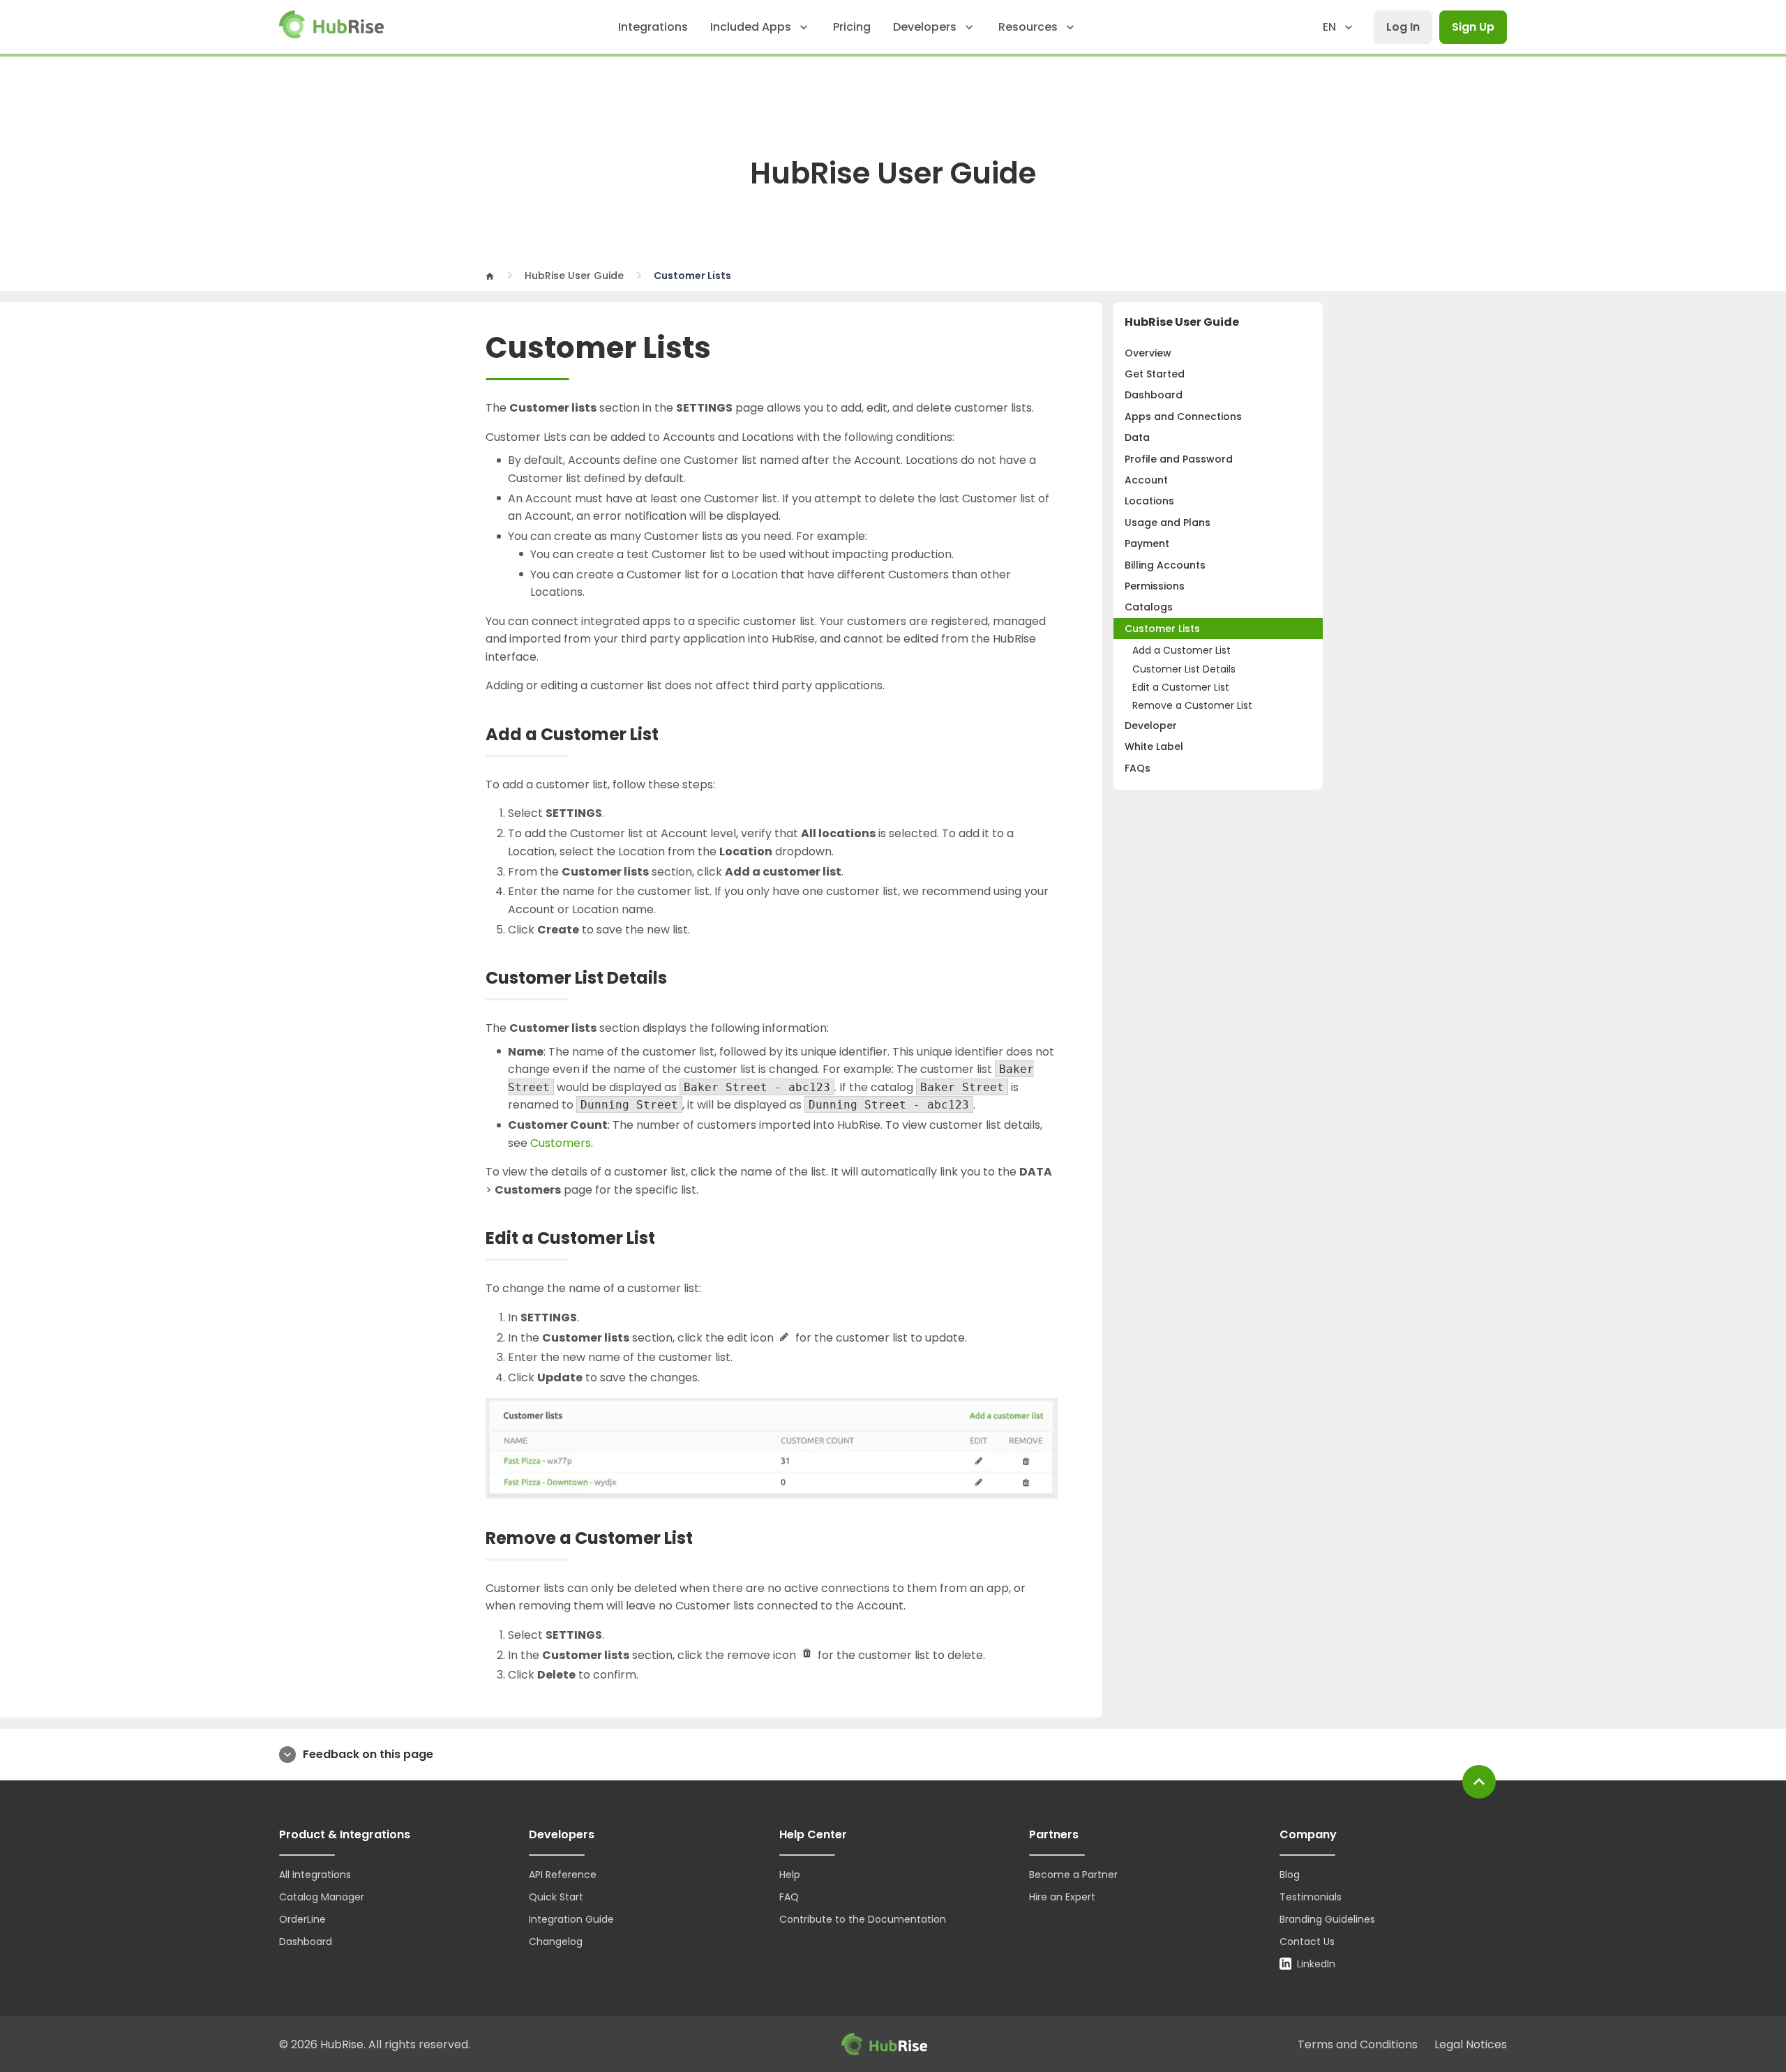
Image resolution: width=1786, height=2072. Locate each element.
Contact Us (1307, 1942)
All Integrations (315, 1875)
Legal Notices (1471, 2044)
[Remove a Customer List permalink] (706, 1539)
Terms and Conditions (1358, 2044)
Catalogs (1149, 607)
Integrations (653, 27)
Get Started (1155, 374)
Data (1137, 437)
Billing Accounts (1165, 565)
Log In (1403, 27)
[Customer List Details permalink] (680, 978)
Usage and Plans (1168, 523)
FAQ (789, 1897)
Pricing (852, 27)
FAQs (1138, 768)
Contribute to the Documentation (863, 1919)
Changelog (556, 1942)
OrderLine (302, 1919)
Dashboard (1154, 395)
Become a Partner (1073, 1875)
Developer (1151, 726)
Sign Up (1473, 27)
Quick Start (556, 1897)
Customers (561, 1143)
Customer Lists (1162, 629)
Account (1146, 480)
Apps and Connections (1183, 416)
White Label (1154, 746)
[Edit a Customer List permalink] (668, 1239)
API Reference (563, 1875)
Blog (1290, 1875)
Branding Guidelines (1327, 1919)
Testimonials (1311, 1897)
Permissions (1155, 586)
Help (790, 1875)
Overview (1148, 353)
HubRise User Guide (574, 276)
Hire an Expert (1062, 1897)
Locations (1149, 501)
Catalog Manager (322, 1897)
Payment (1147, 543)
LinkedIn (1316, 1964)
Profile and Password (1179, 459)
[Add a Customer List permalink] (672, 735)
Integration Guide (571, 1919)
